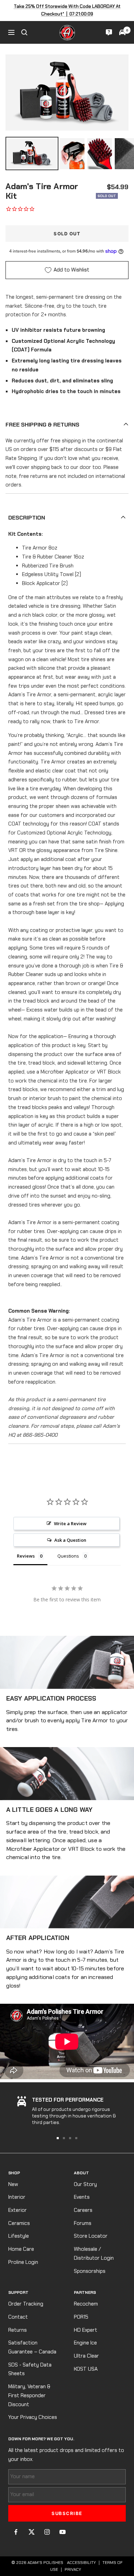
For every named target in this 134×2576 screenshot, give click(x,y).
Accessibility (81, 2563)
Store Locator (91, 2236)
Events (82, 2197)
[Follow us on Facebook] (16, 2532)
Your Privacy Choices (33, 2417)
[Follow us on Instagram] (47, 2532)
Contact (18, 2317)
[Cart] (122, 32)
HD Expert (86, 2330)
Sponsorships (90, 2271)
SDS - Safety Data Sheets (30, 2369)
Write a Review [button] (70, 1523)
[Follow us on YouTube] (62, 2532)
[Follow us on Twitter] (31, 2532)
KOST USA (86, 2369)
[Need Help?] (109, 32)
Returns (18, 2330)
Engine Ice (85, 2343)
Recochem (86, 2304)
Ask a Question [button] (70, 1540)
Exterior (18, 2210)
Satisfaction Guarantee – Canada (32, 2347)
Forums (83, 2223)
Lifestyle (19, 2236)
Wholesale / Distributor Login (94, 2254)
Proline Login (23, 2262)
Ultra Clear (86, 2356)
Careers (83, 2210)
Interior (17, 2197)
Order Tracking (26, 2304)
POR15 (81, 2317)
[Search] (24, 32)
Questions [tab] (68, 1556)
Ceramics (19, 2223)
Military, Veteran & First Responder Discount (29, 2395)
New (13, 2184)
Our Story (85, 2184)
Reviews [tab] (26, 1556)
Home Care (21, 2249)
